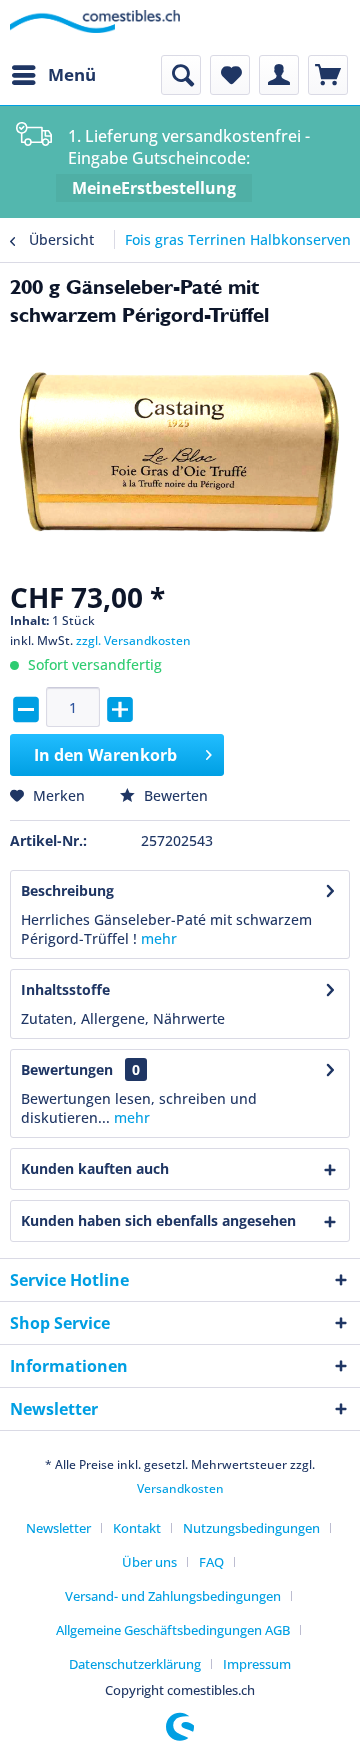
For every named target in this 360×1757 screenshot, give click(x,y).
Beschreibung (67, 890)
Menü (72, 74)
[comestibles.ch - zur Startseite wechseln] (95, 27)
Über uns (149, 1562)
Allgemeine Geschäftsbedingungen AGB (173, 1630)
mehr (159, 938)
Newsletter (58, 1528)
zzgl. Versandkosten (133, 640)
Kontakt (137, 1528)
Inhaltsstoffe (65, 989)
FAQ (211, 1562)
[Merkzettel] (230, 75)
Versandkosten (180, 1488)
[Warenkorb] (328, 75)
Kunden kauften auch (95, 1168)
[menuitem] (53, 75)
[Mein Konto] (279, 75)
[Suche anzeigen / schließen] (181, 75)
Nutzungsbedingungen (251, 1528)
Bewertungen (67, 1069)
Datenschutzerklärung (135, 1664)
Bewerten (174, 795)
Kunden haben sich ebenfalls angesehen (158, 1220)
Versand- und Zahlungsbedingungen (173, 1596)
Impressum (257, 1664)
